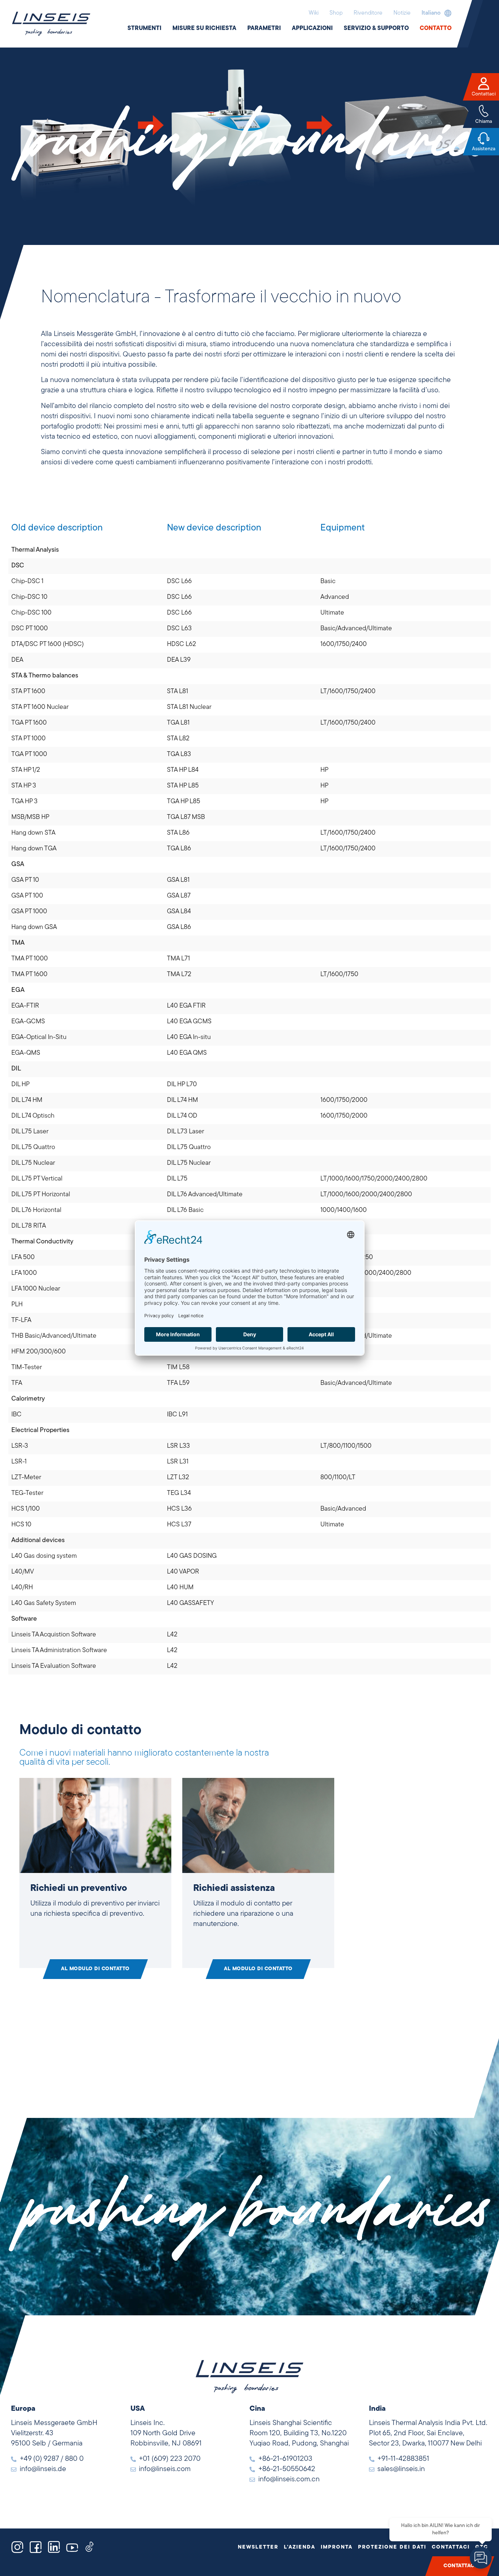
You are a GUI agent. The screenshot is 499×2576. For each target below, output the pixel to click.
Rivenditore (368, 13)
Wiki (314, 13)
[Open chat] (481, 2558)
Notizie (402, 13)
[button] (435, 13)
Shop (336, 13)
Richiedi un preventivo (79, 1888)
